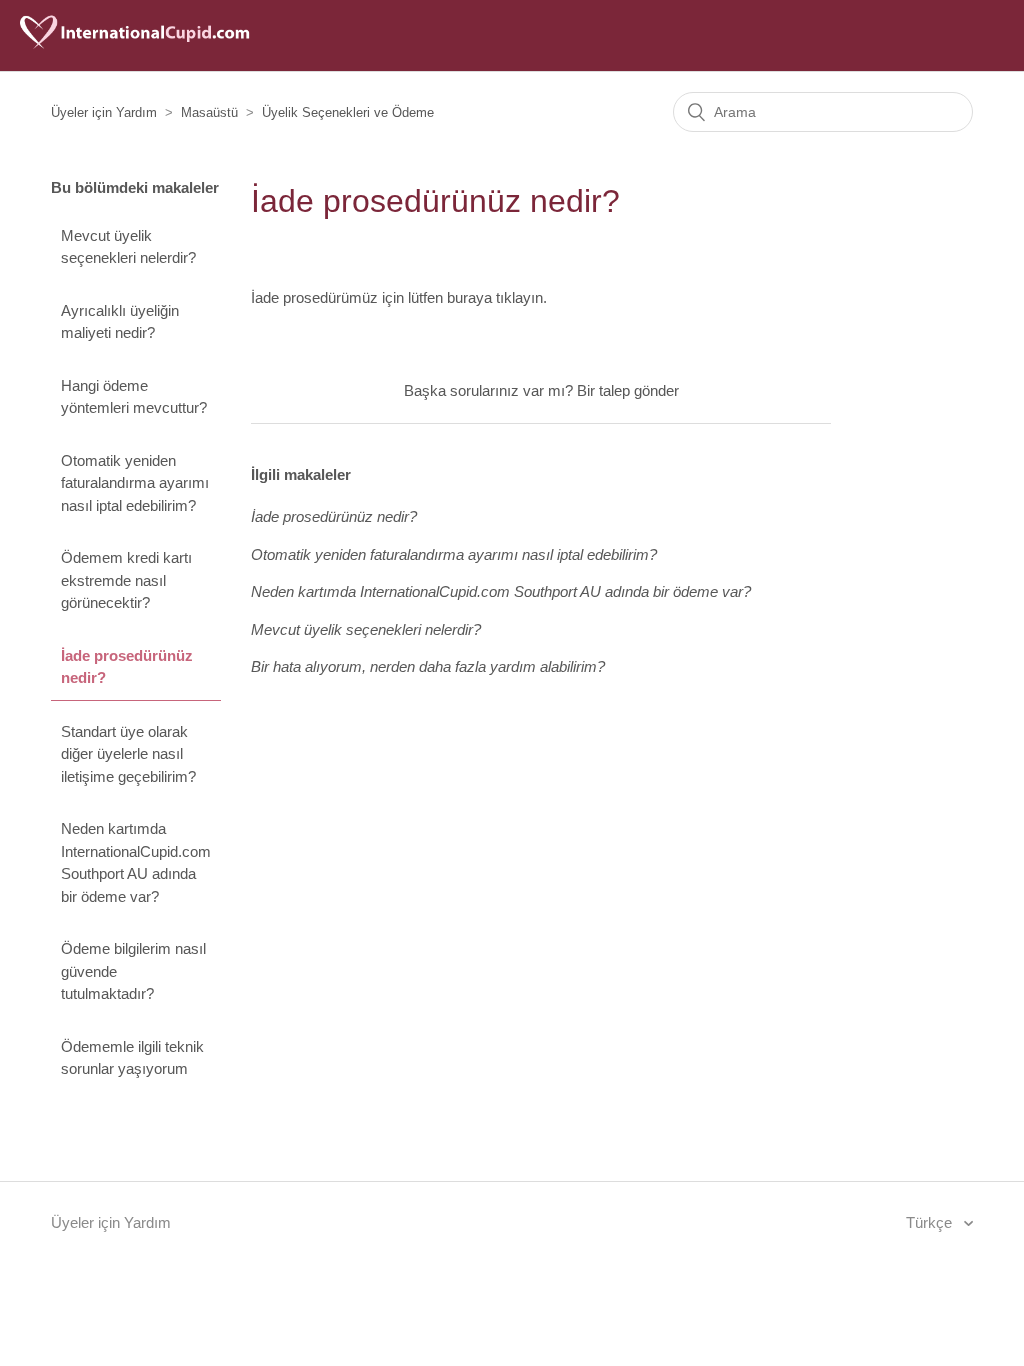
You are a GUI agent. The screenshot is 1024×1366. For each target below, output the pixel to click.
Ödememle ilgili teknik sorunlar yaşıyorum (132, 1058)
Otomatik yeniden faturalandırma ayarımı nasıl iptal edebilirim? (135, 483)
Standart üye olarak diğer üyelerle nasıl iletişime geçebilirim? (128, 754)
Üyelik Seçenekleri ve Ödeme (348, 112)
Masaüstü (209, 112)
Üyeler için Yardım (104, 112)
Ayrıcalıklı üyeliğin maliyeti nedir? (120, 322)
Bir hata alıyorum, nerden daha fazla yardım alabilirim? (428, 666)
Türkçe (931, 1222)
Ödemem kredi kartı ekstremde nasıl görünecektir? (126, 580)
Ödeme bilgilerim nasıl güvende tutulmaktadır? (133, 971)
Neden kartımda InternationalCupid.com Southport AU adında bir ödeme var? (136, 862)
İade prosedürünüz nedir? (127, 667)
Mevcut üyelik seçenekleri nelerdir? (128, 247)
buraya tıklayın (495, 297)
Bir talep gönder (628, 390)
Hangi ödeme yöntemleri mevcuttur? (134, 397)
